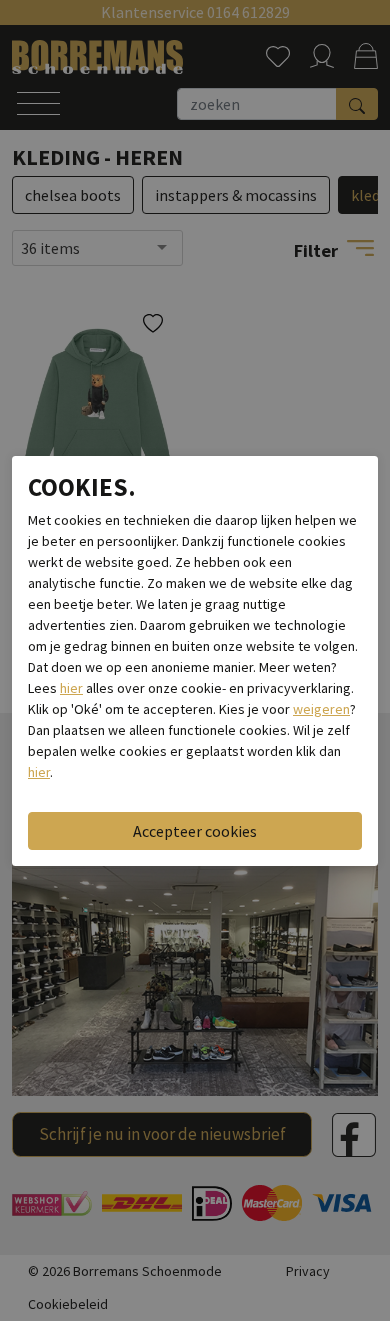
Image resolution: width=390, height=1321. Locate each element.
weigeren (321, 709)
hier (71, 688)
